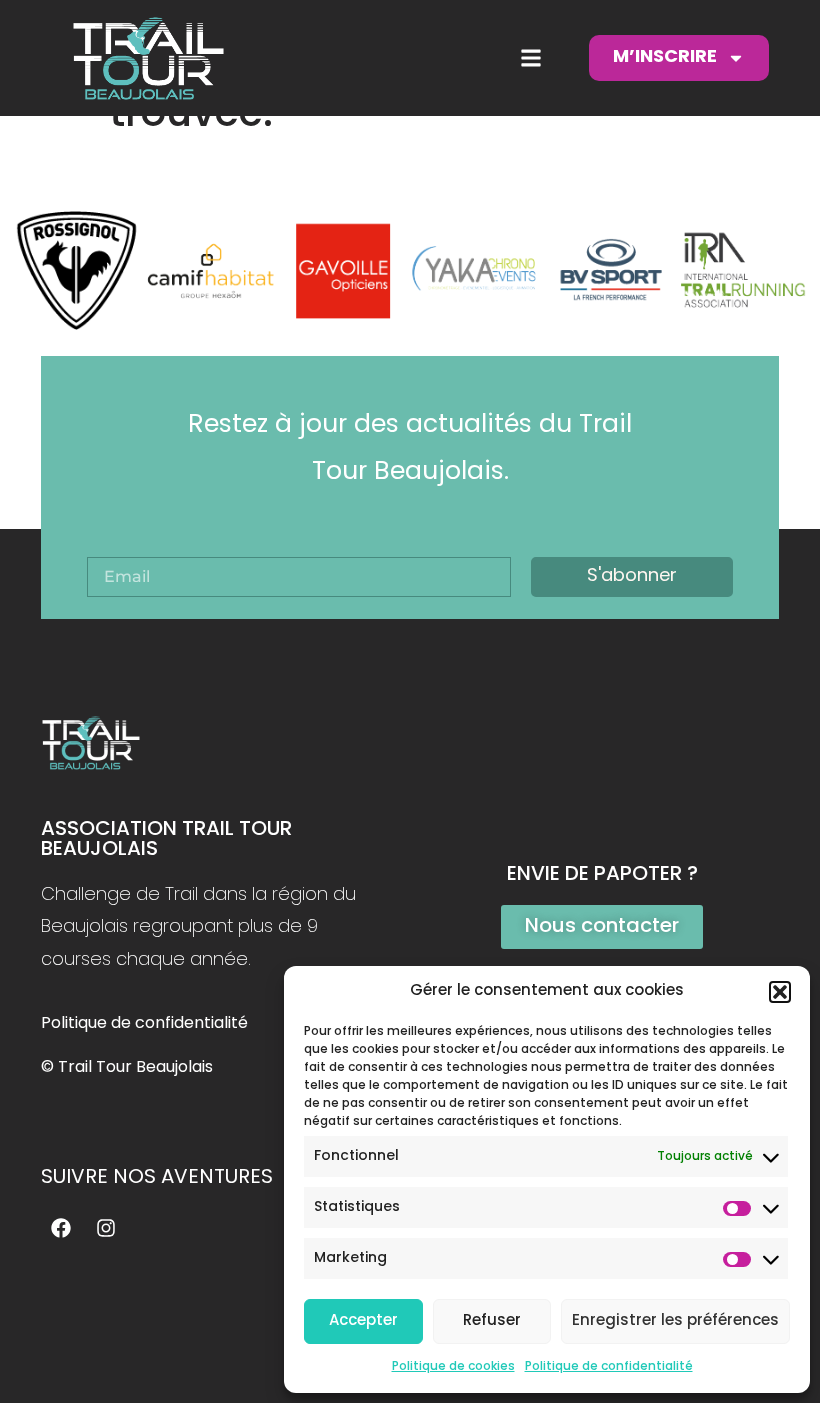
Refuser (492, 1321)
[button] (780, 992)
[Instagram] (106, 1228)
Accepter (363, 1321)
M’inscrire (665, 58)
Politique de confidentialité (609, 1367)
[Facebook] (61, 1228)
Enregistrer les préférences (675, 1321)
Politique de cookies (453, 1367)
